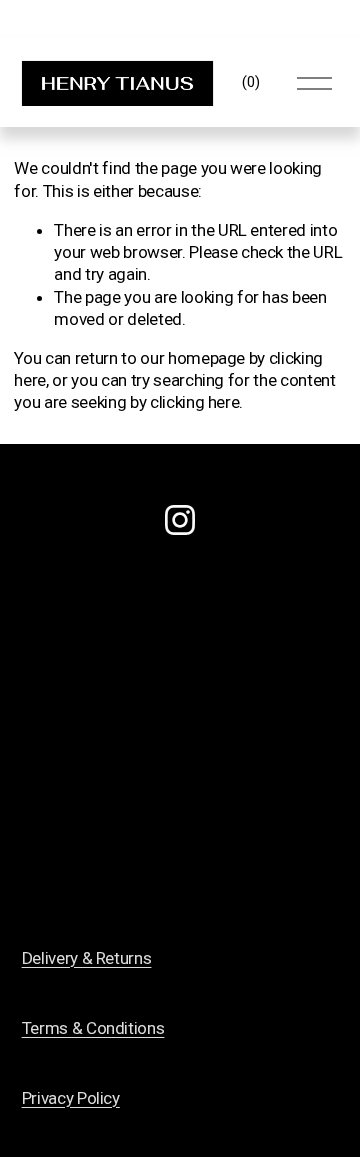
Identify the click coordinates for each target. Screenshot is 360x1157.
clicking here (195, 402)
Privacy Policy (71, 1098)
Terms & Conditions (93, 1028)
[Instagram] (180, 520)
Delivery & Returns (87, 958)
